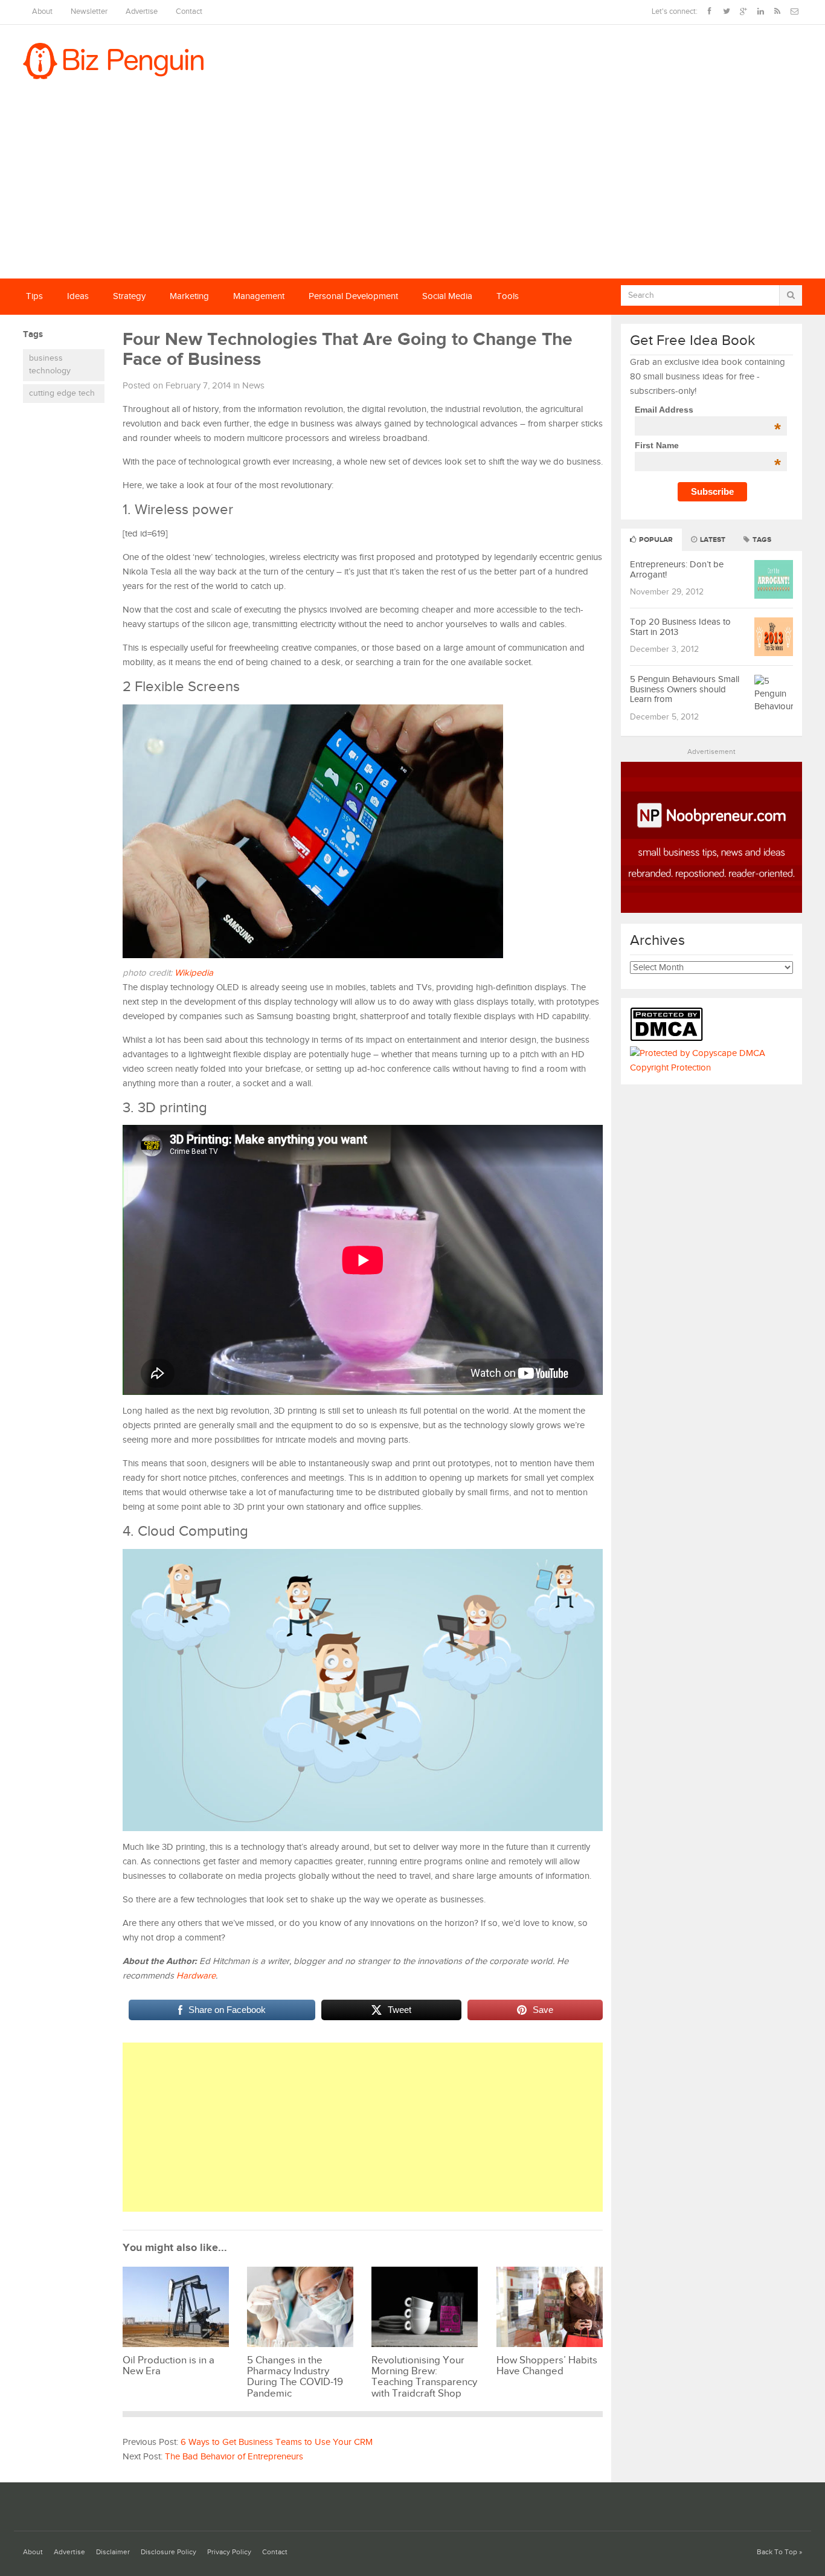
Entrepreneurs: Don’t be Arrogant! (677, 570)
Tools (508, 296)
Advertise (142, 12)
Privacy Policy (229, 2552)
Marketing (189, 296)
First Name (708, 445)
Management (259, 296)
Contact (189, 12)
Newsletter (89, 12)
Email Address (708, 410)
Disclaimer (113, 2552)
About (42, 12)
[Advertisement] (412, 188)
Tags (761, 540)
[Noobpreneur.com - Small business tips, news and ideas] (711, 910)
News (253, 386)
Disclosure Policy (169, 2552)
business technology (50, 365)
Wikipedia (194, 973)
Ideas (78, 296)
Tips (34, 296)
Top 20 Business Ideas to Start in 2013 (680, 627)
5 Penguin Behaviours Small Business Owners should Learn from (685, 689)
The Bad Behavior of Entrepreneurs (234, 2457)
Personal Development (353, 296)
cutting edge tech (62, 393)
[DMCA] (669, 1039)
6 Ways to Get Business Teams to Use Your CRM (277, 2442)
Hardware (196, 1976)
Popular (655, 540)
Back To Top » (779, 2552)
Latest (712, 540)
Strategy (129, 296)
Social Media (447, 296)
